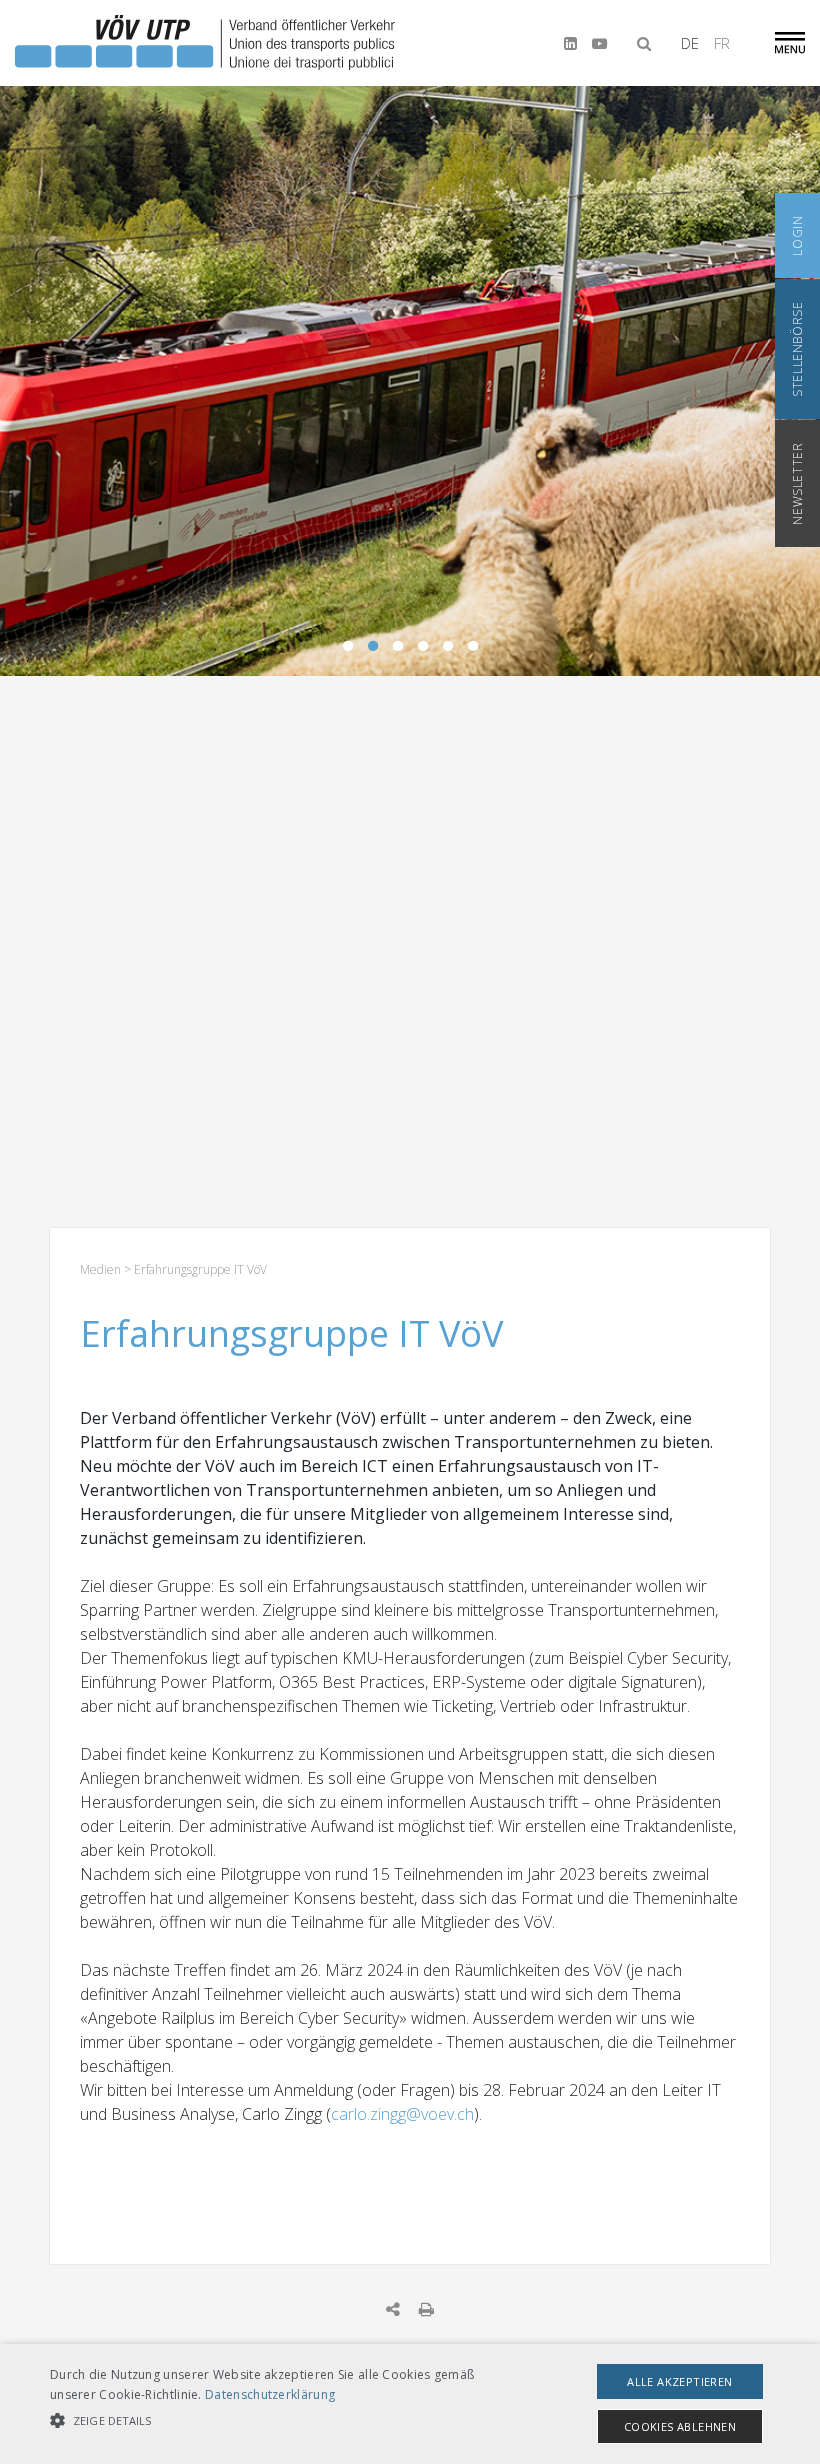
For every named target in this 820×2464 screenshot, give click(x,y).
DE (690, 43)
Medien (100, 1269)
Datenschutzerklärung (270, 2394)
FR (722, 43)
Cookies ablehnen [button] (680, 2426)
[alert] (410, 2404)
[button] (284, 2421)
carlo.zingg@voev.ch (402, 2114)
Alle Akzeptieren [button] (679, 2381)
